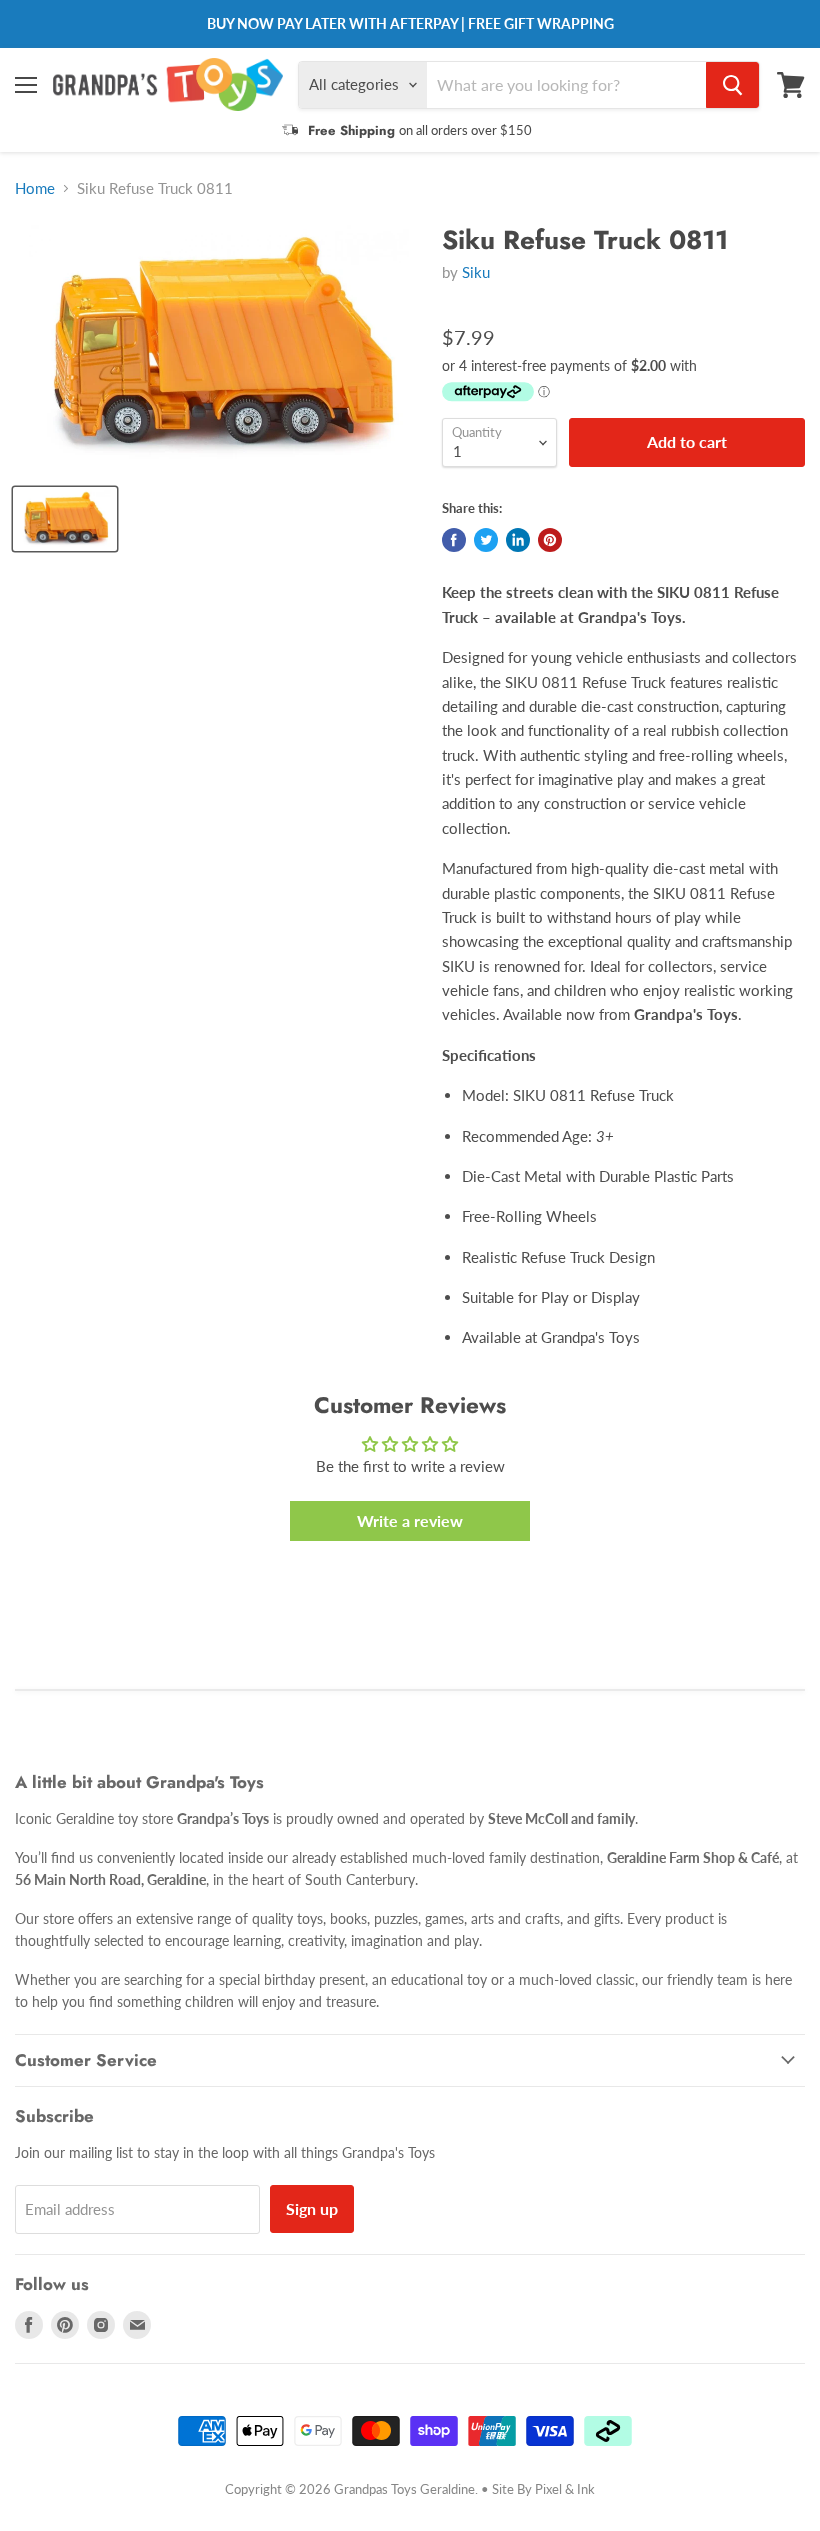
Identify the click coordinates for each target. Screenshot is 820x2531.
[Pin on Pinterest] (550, 540)
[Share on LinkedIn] (518, 540)
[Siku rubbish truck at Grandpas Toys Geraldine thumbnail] (65, 519)
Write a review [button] (410, 1520)
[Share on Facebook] (454, 540)
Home (35, 188)
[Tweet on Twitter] (486, 540)
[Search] (732, 85)
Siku (476, 272)
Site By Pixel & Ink (543, 2489)
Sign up (312, 2208)
